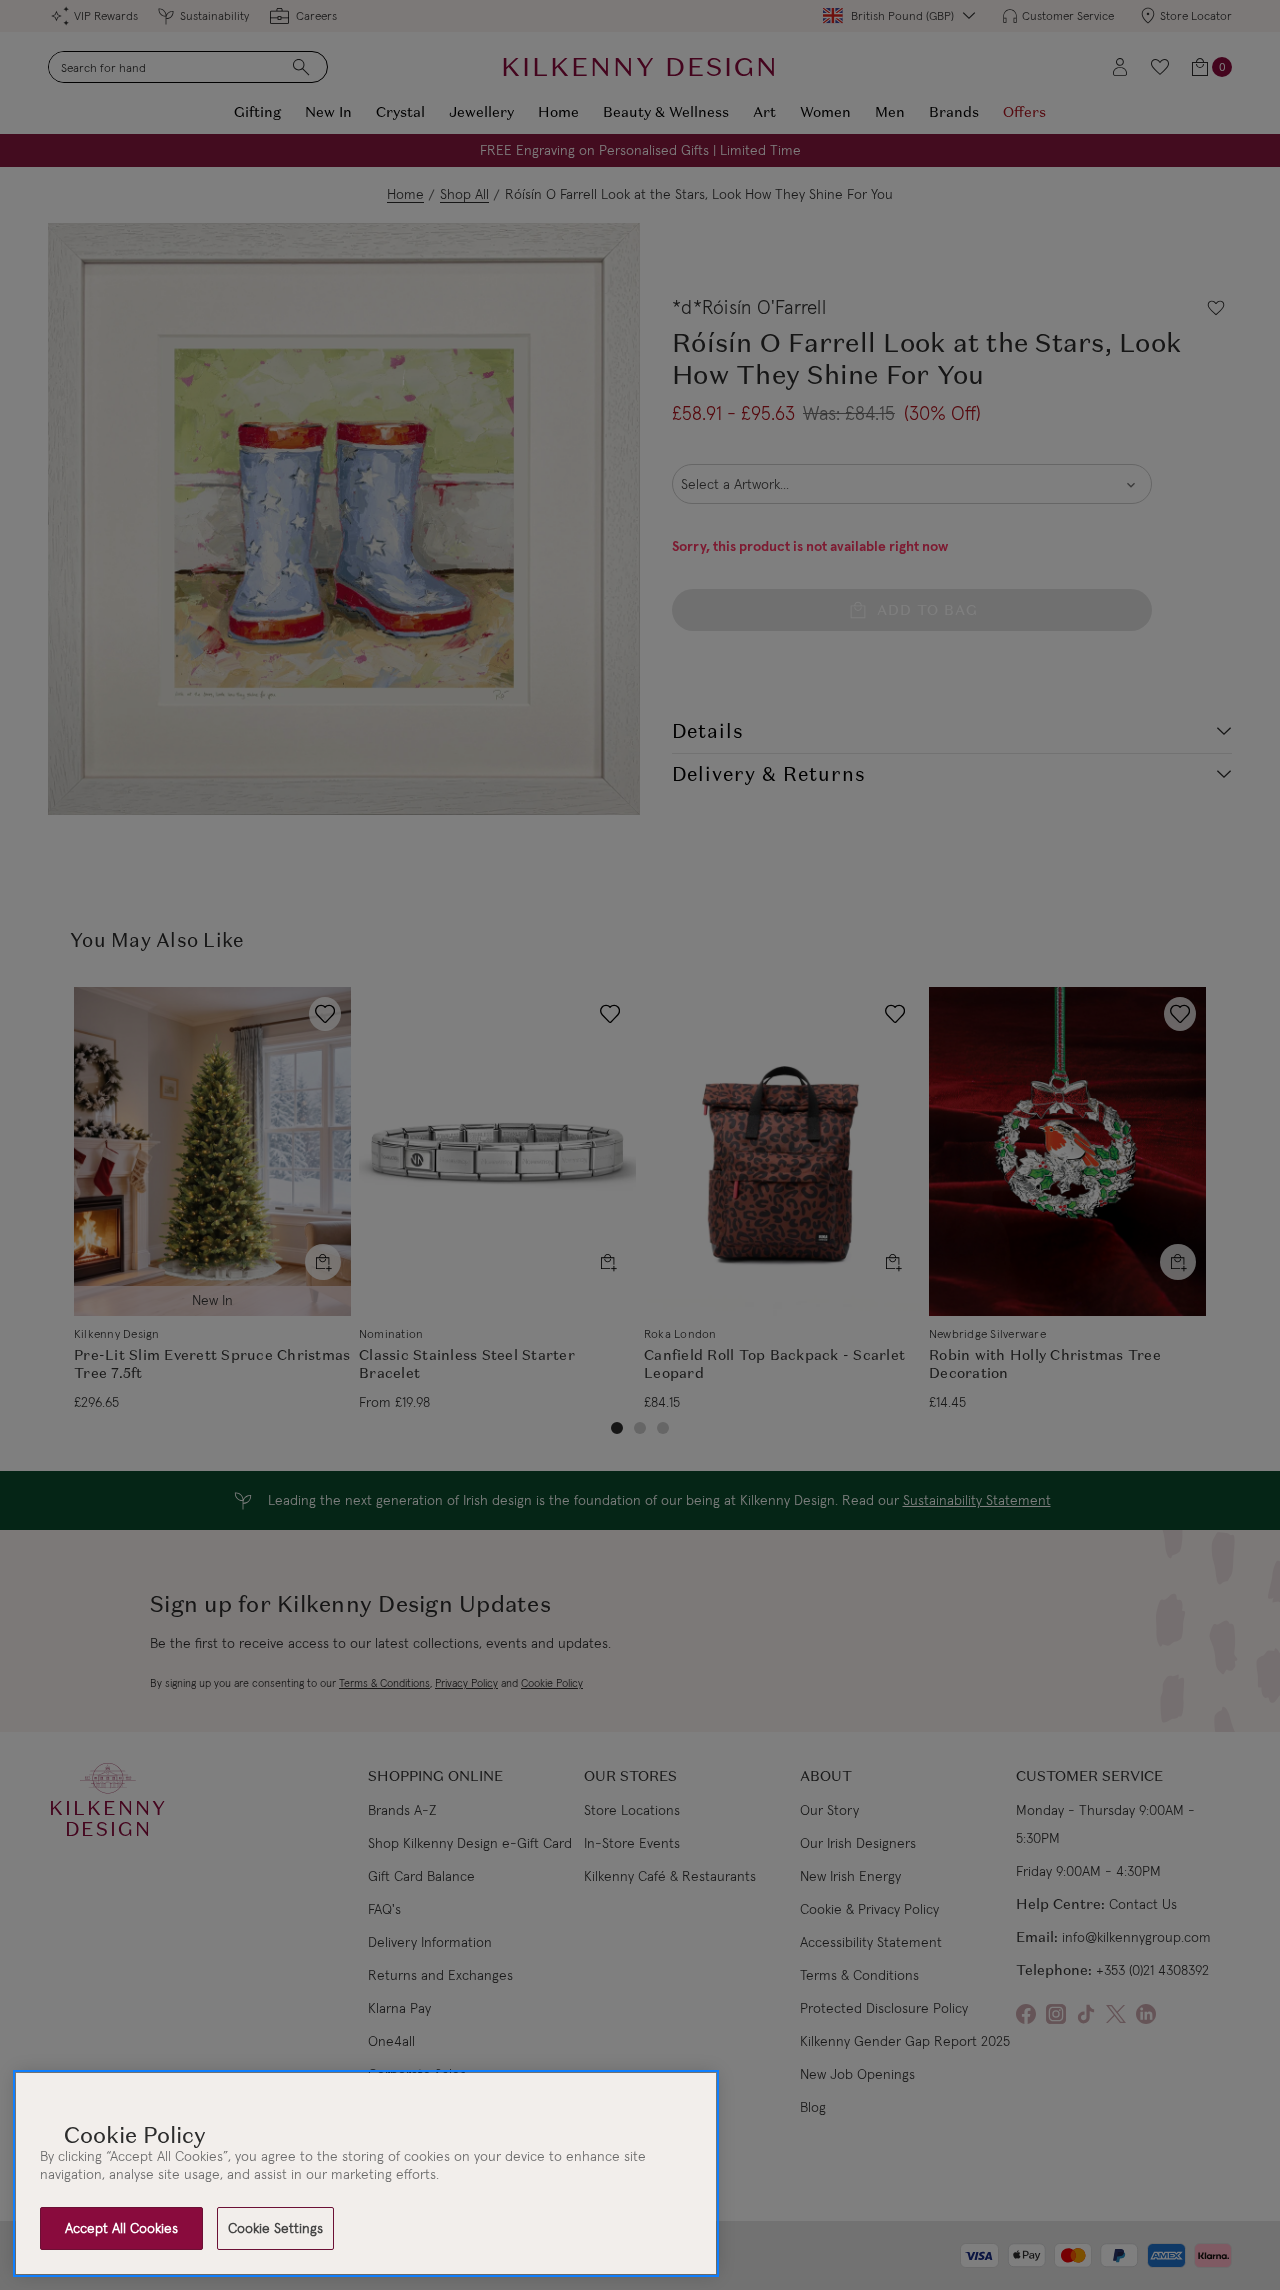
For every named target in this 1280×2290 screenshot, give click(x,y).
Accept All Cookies (121, 2228)
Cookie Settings (275, 2228)
